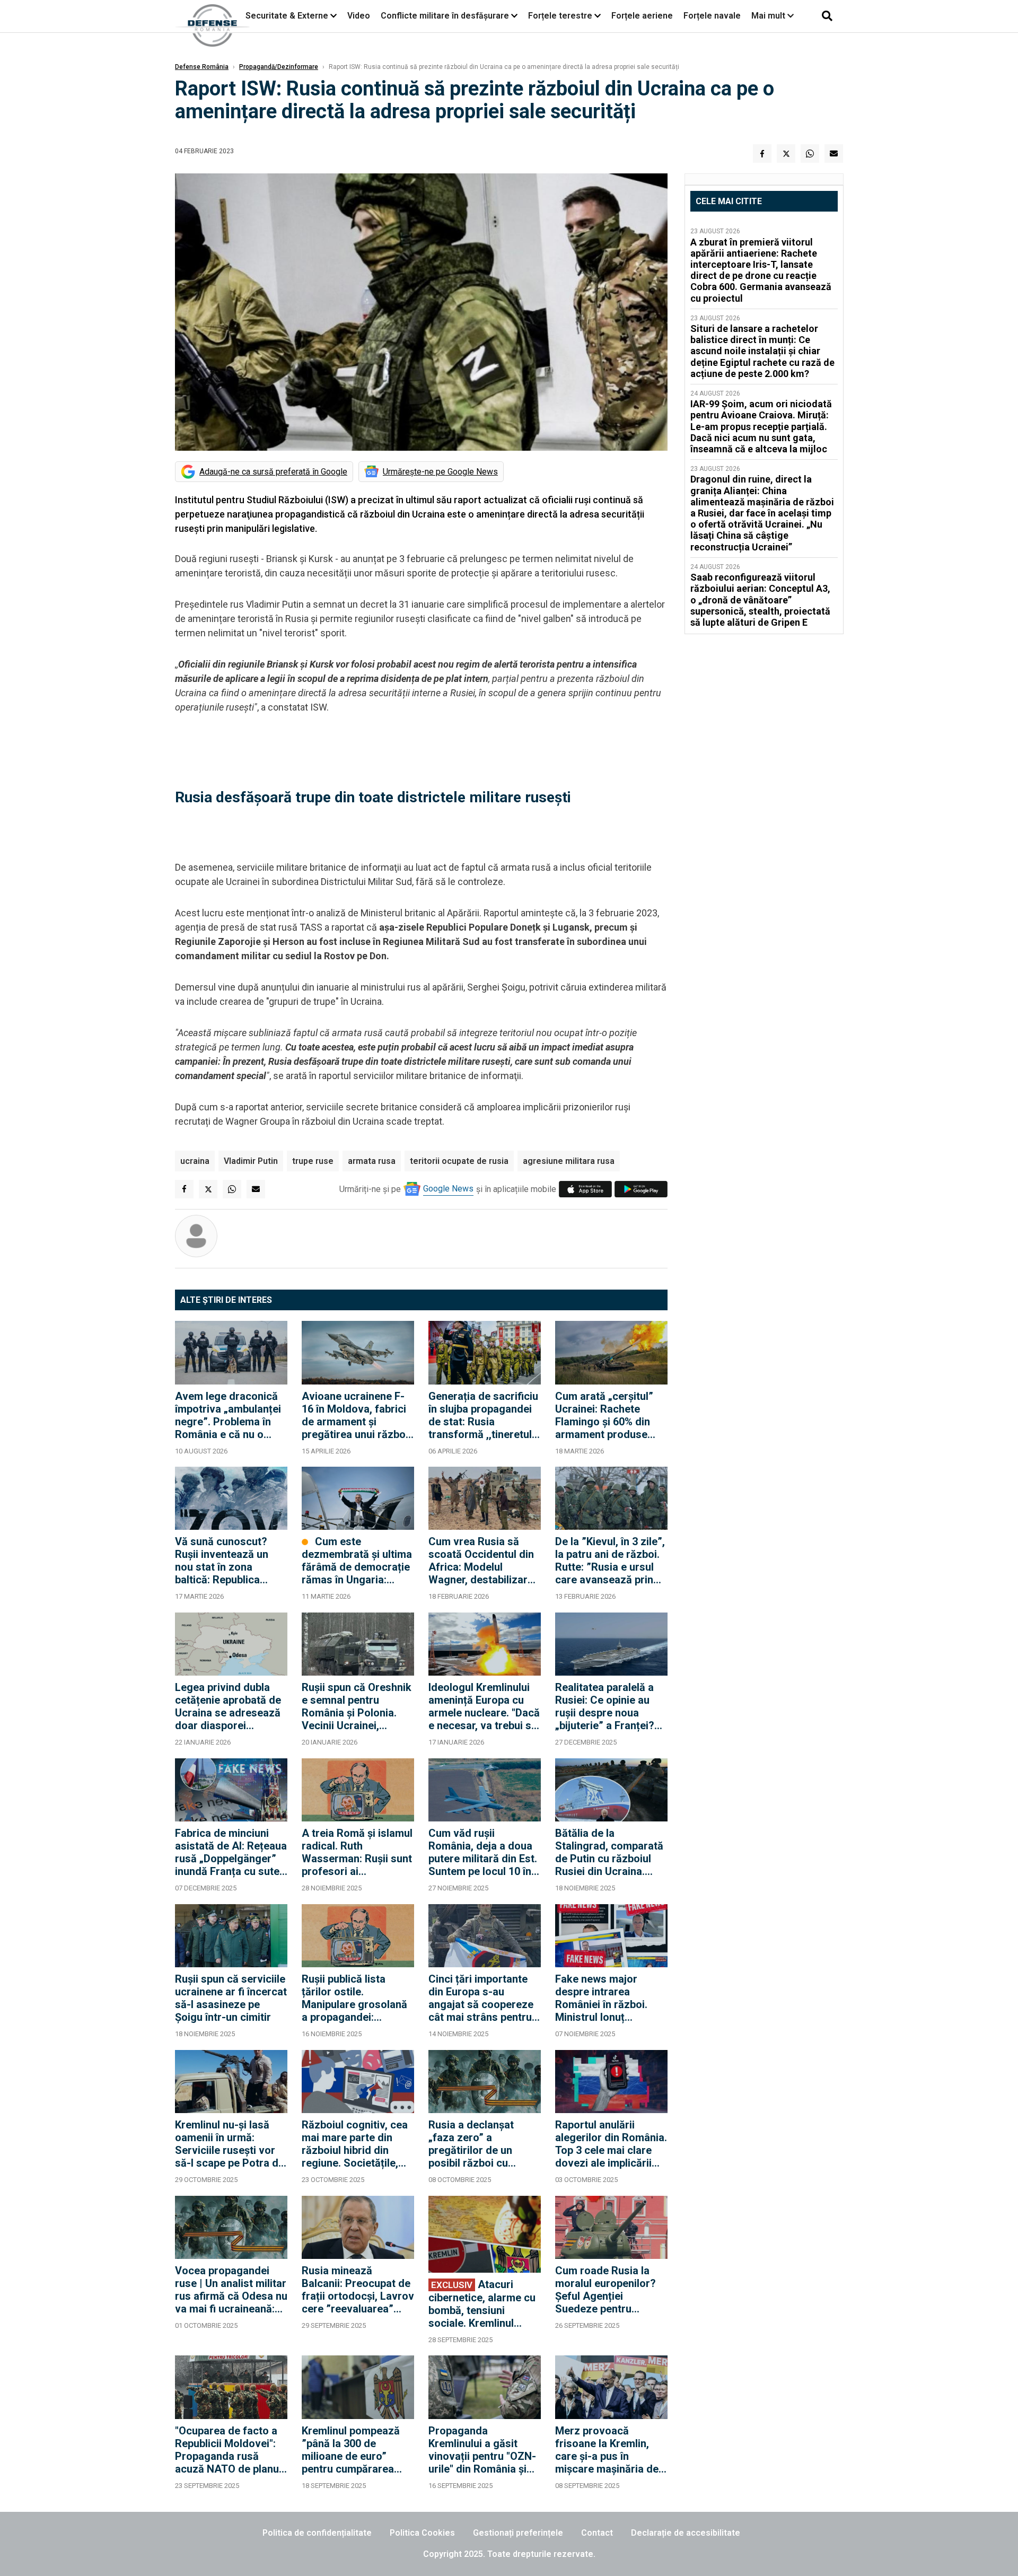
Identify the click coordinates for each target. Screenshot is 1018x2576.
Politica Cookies (422, 2533)
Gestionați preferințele (518, 2533)
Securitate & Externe (287, 16)
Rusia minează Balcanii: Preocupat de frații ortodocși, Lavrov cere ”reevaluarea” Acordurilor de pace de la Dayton (358, 2290)
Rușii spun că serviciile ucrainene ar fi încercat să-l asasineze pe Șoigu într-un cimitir (231, 1998)
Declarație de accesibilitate (686, 2533)
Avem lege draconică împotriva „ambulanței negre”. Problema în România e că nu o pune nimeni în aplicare (230, 1415)
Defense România (202, 67)
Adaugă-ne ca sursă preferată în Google (273, 472)
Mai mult (769, 16)
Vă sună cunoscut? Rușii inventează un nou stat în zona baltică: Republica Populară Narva (222, 1561)
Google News (448, 1189)
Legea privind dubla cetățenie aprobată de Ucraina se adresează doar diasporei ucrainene (228, 1706)
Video (359, 16)
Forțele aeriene (642, 16)
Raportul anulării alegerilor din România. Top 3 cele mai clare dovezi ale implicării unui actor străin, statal (611, 2144)
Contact (597, 2533)
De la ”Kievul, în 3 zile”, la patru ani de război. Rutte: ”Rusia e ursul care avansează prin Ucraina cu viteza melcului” (610, 1561)
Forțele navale (712, 16)
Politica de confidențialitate (317, 2533)
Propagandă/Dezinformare (279, 67)
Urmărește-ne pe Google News (440, 472)
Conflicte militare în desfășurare (445, 16)
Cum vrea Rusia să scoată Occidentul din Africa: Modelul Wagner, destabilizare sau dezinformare (481, 1561)
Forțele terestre (560, 16)
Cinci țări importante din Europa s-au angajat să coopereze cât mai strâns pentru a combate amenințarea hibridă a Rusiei (484, 1998)
